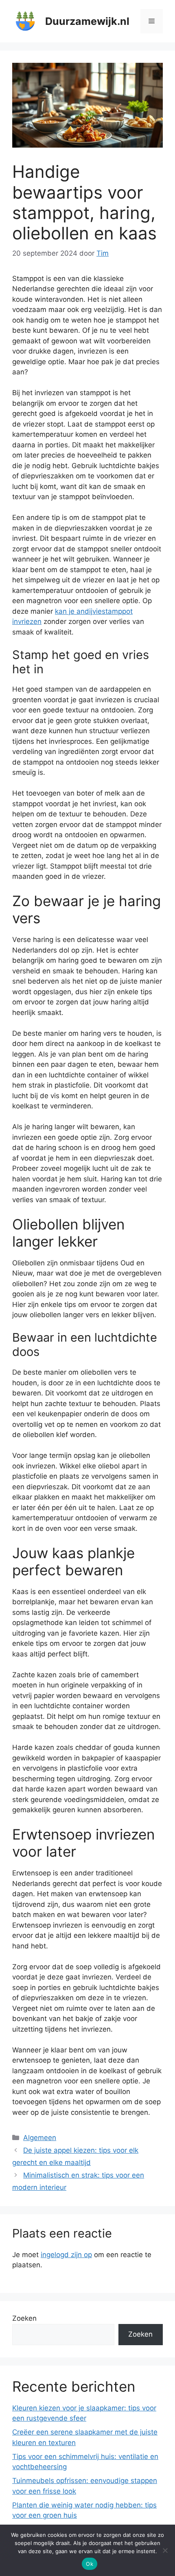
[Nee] (165, 2550)
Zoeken (24, 2318)
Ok (90, 2564)
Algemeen (40, 2138)
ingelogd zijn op (66, 2255)
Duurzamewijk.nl (87, 21)
